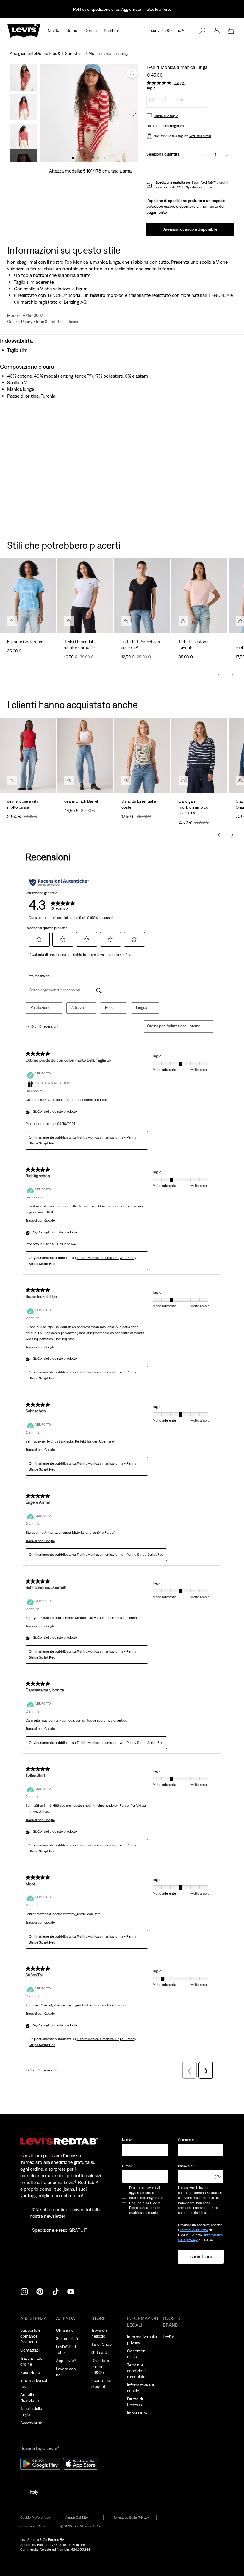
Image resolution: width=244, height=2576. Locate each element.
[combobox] (186, 1026)
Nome (127, 2140)
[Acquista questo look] (12, 621)
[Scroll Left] (219, 675)
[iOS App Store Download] (81, 2464)
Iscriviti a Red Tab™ (167, 30)
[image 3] (86, 158)
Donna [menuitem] (91, 30)
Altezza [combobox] (78, 1008)
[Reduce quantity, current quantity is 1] (204, 155)
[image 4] (92, 158)
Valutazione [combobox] (40, 1008)
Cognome (186, 2140)
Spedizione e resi (199, 187)
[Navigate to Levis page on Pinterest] (40, 2291)
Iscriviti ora (201, 2256)
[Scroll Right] (232, 675)
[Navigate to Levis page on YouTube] (71, 2291)
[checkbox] (124, 2200)
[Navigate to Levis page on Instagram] (24, 2291)
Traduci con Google (40, 1220)
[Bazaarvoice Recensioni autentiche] (59, 883)
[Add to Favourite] (132, 73)
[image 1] (73, 158)
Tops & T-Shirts (62, 53)
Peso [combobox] (109, 1008)
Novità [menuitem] (53, 30)
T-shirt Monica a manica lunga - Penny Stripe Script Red (120, 1555)
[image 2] (79, 158)
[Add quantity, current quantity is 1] (227, 155)
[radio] (154, 102)
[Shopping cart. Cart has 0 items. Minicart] (231, 31)
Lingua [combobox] (142, 1008)
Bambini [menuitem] (111, 30)
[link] (80, 2518)
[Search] (202, 31)
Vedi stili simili (200, 136)
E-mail (128, 2166)
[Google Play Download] (40, 2464)
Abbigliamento (23, 53)
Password (186, 2166)
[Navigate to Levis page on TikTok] (55, 2291)
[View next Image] (134, 113)
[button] (217, 31)
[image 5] (98, 158)
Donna (42, 53)
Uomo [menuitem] (72, 30)
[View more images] (24, 156)
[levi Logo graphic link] (24, 30)
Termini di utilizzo (194, 2230)
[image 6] (104, 158)
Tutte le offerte (158, 9)
